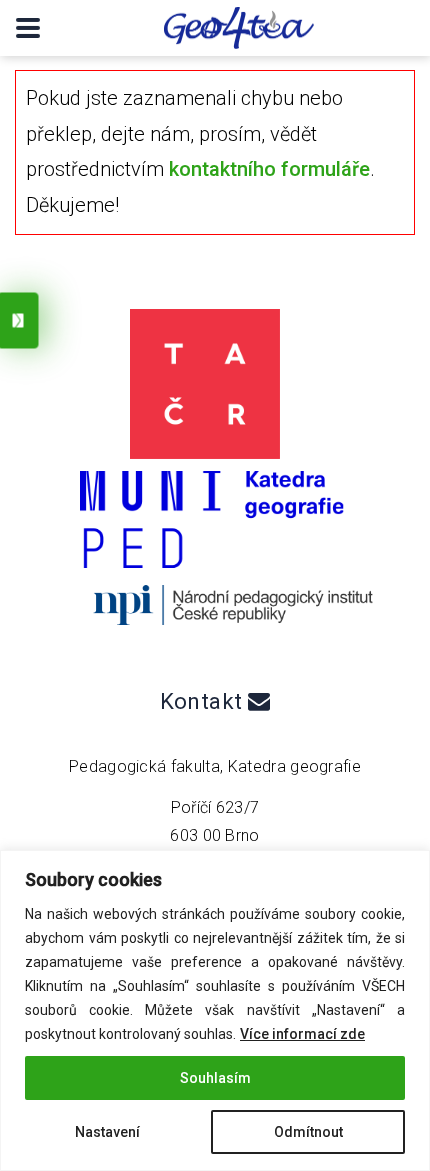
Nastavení (107, 1132)
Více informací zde (302, 1034)
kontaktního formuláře (269, 169)
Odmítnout (308, 1132)
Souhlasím (215, 1078)
